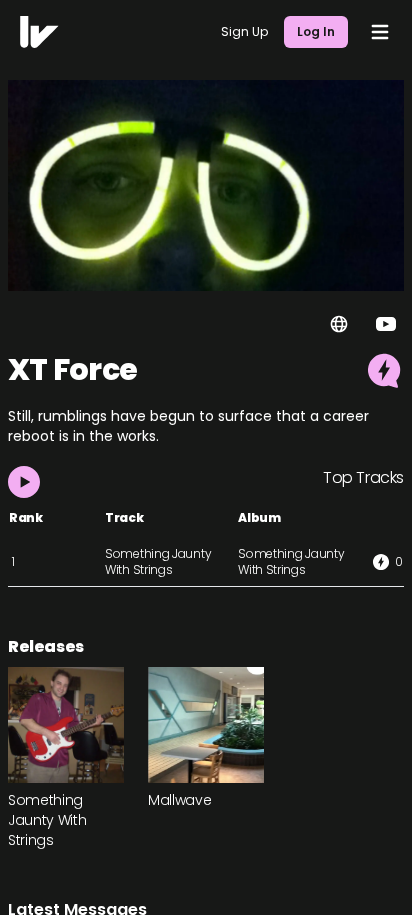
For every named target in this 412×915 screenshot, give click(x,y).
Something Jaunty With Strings (158, 561)
